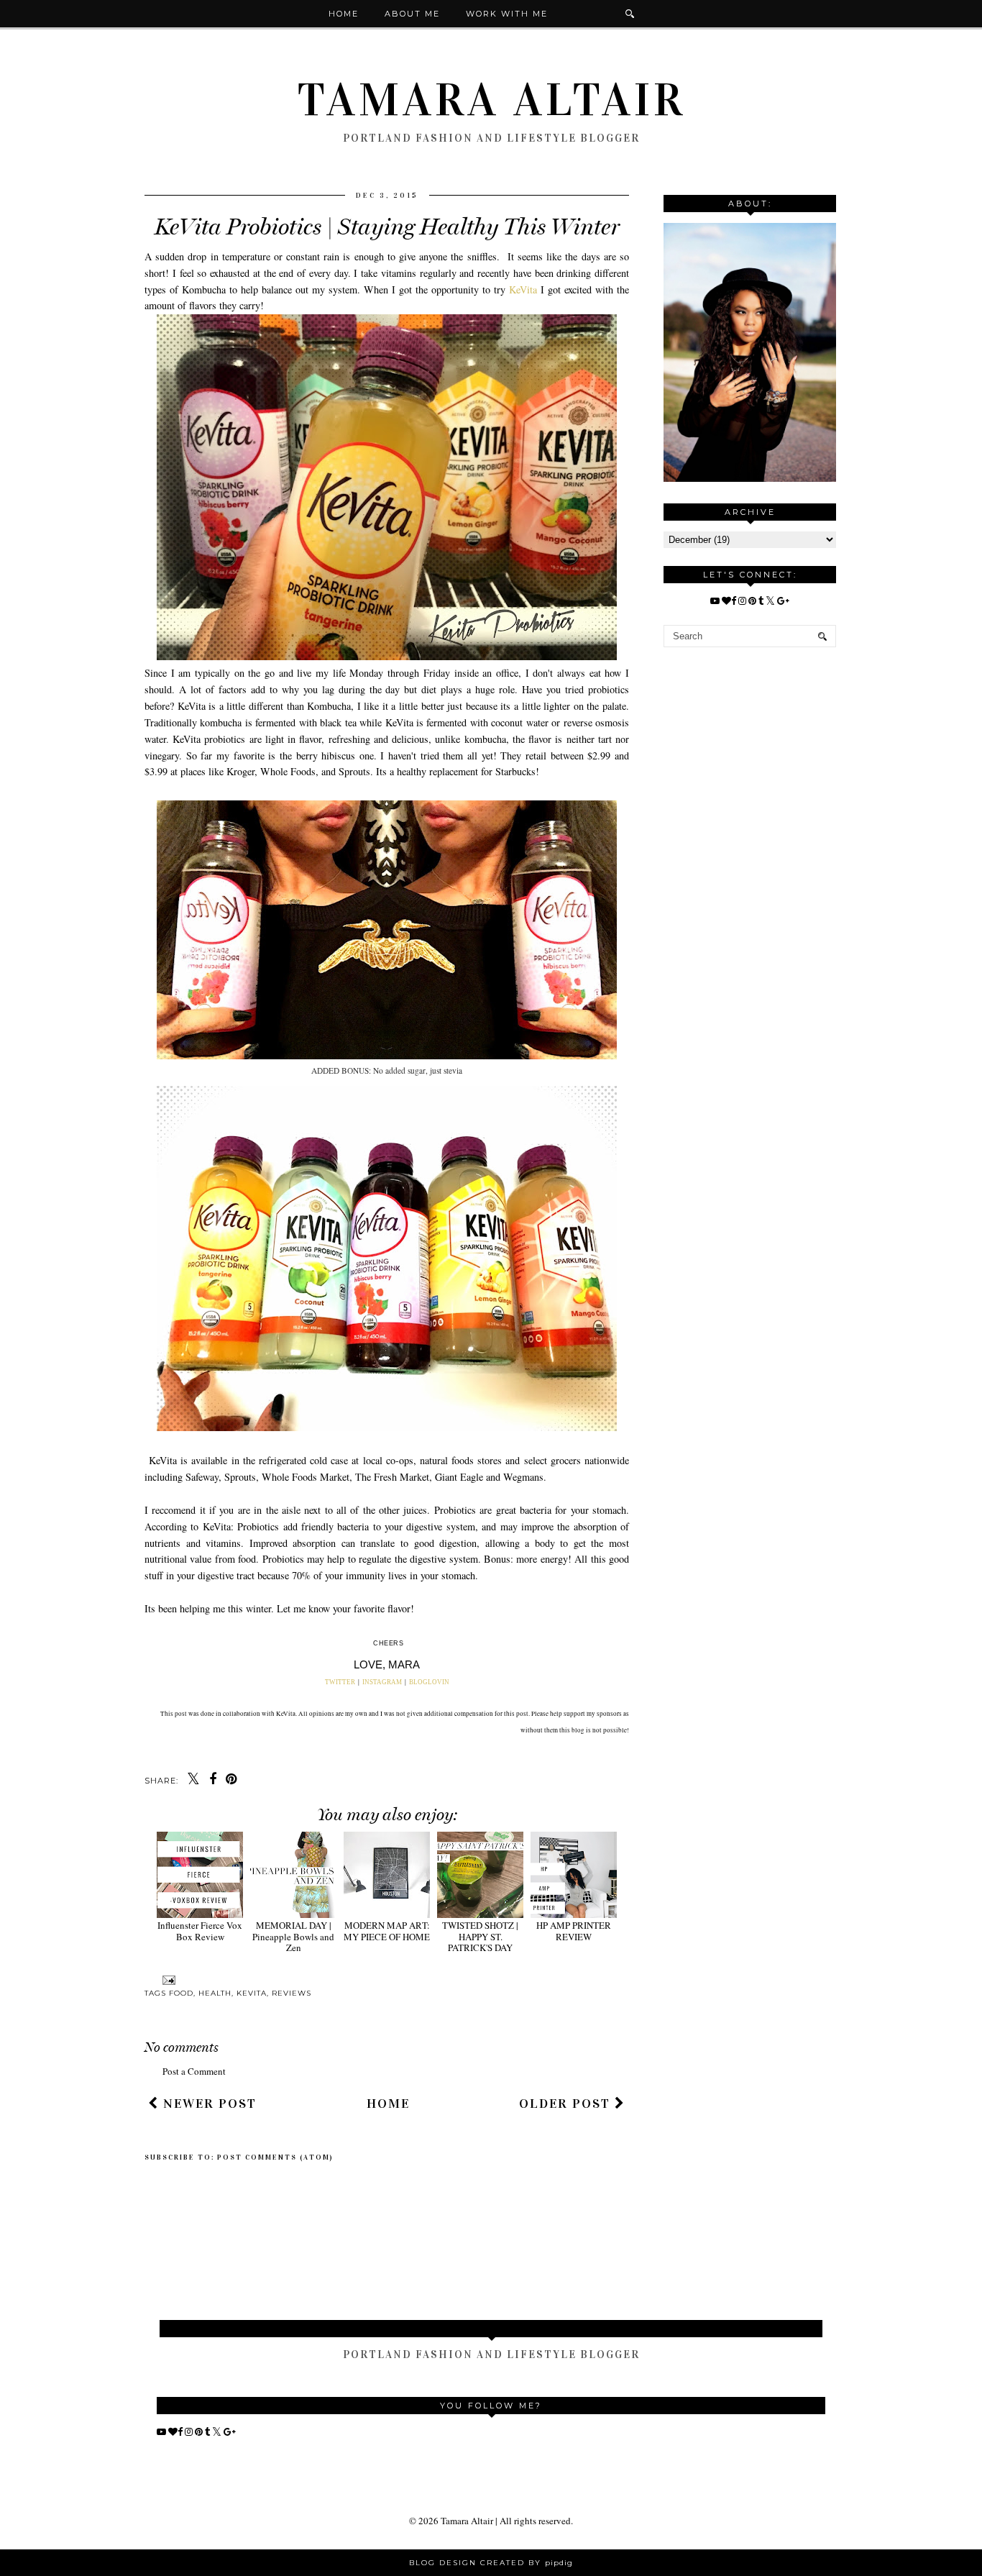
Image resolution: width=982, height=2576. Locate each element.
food (181, 1993)
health (215, 1993)
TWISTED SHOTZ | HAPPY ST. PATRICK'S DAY (480, 1936)
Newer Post (208, 2104)
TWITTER (341, 1682)
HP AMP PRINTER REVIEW (574, 1931)
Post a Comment (194, 2071)
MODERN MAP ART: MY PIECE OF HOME (387, 1931)
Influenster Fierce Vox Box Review (200, 1931)
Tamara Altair (491, 100)
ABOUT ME (412, 14)
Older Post (567, 2104)
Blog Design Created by (491, 2563)
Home (344, 14)
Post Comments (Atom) (275, 2157)
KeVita (523, 289)
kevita (252, 1993)
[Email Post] (167, 1979)
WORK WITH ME (507, 14)
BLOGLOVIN (429, 1682)
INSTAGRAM (382, 1682)
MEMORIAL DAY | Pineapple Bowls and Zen (293, 1936)
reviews (292, 1993)
